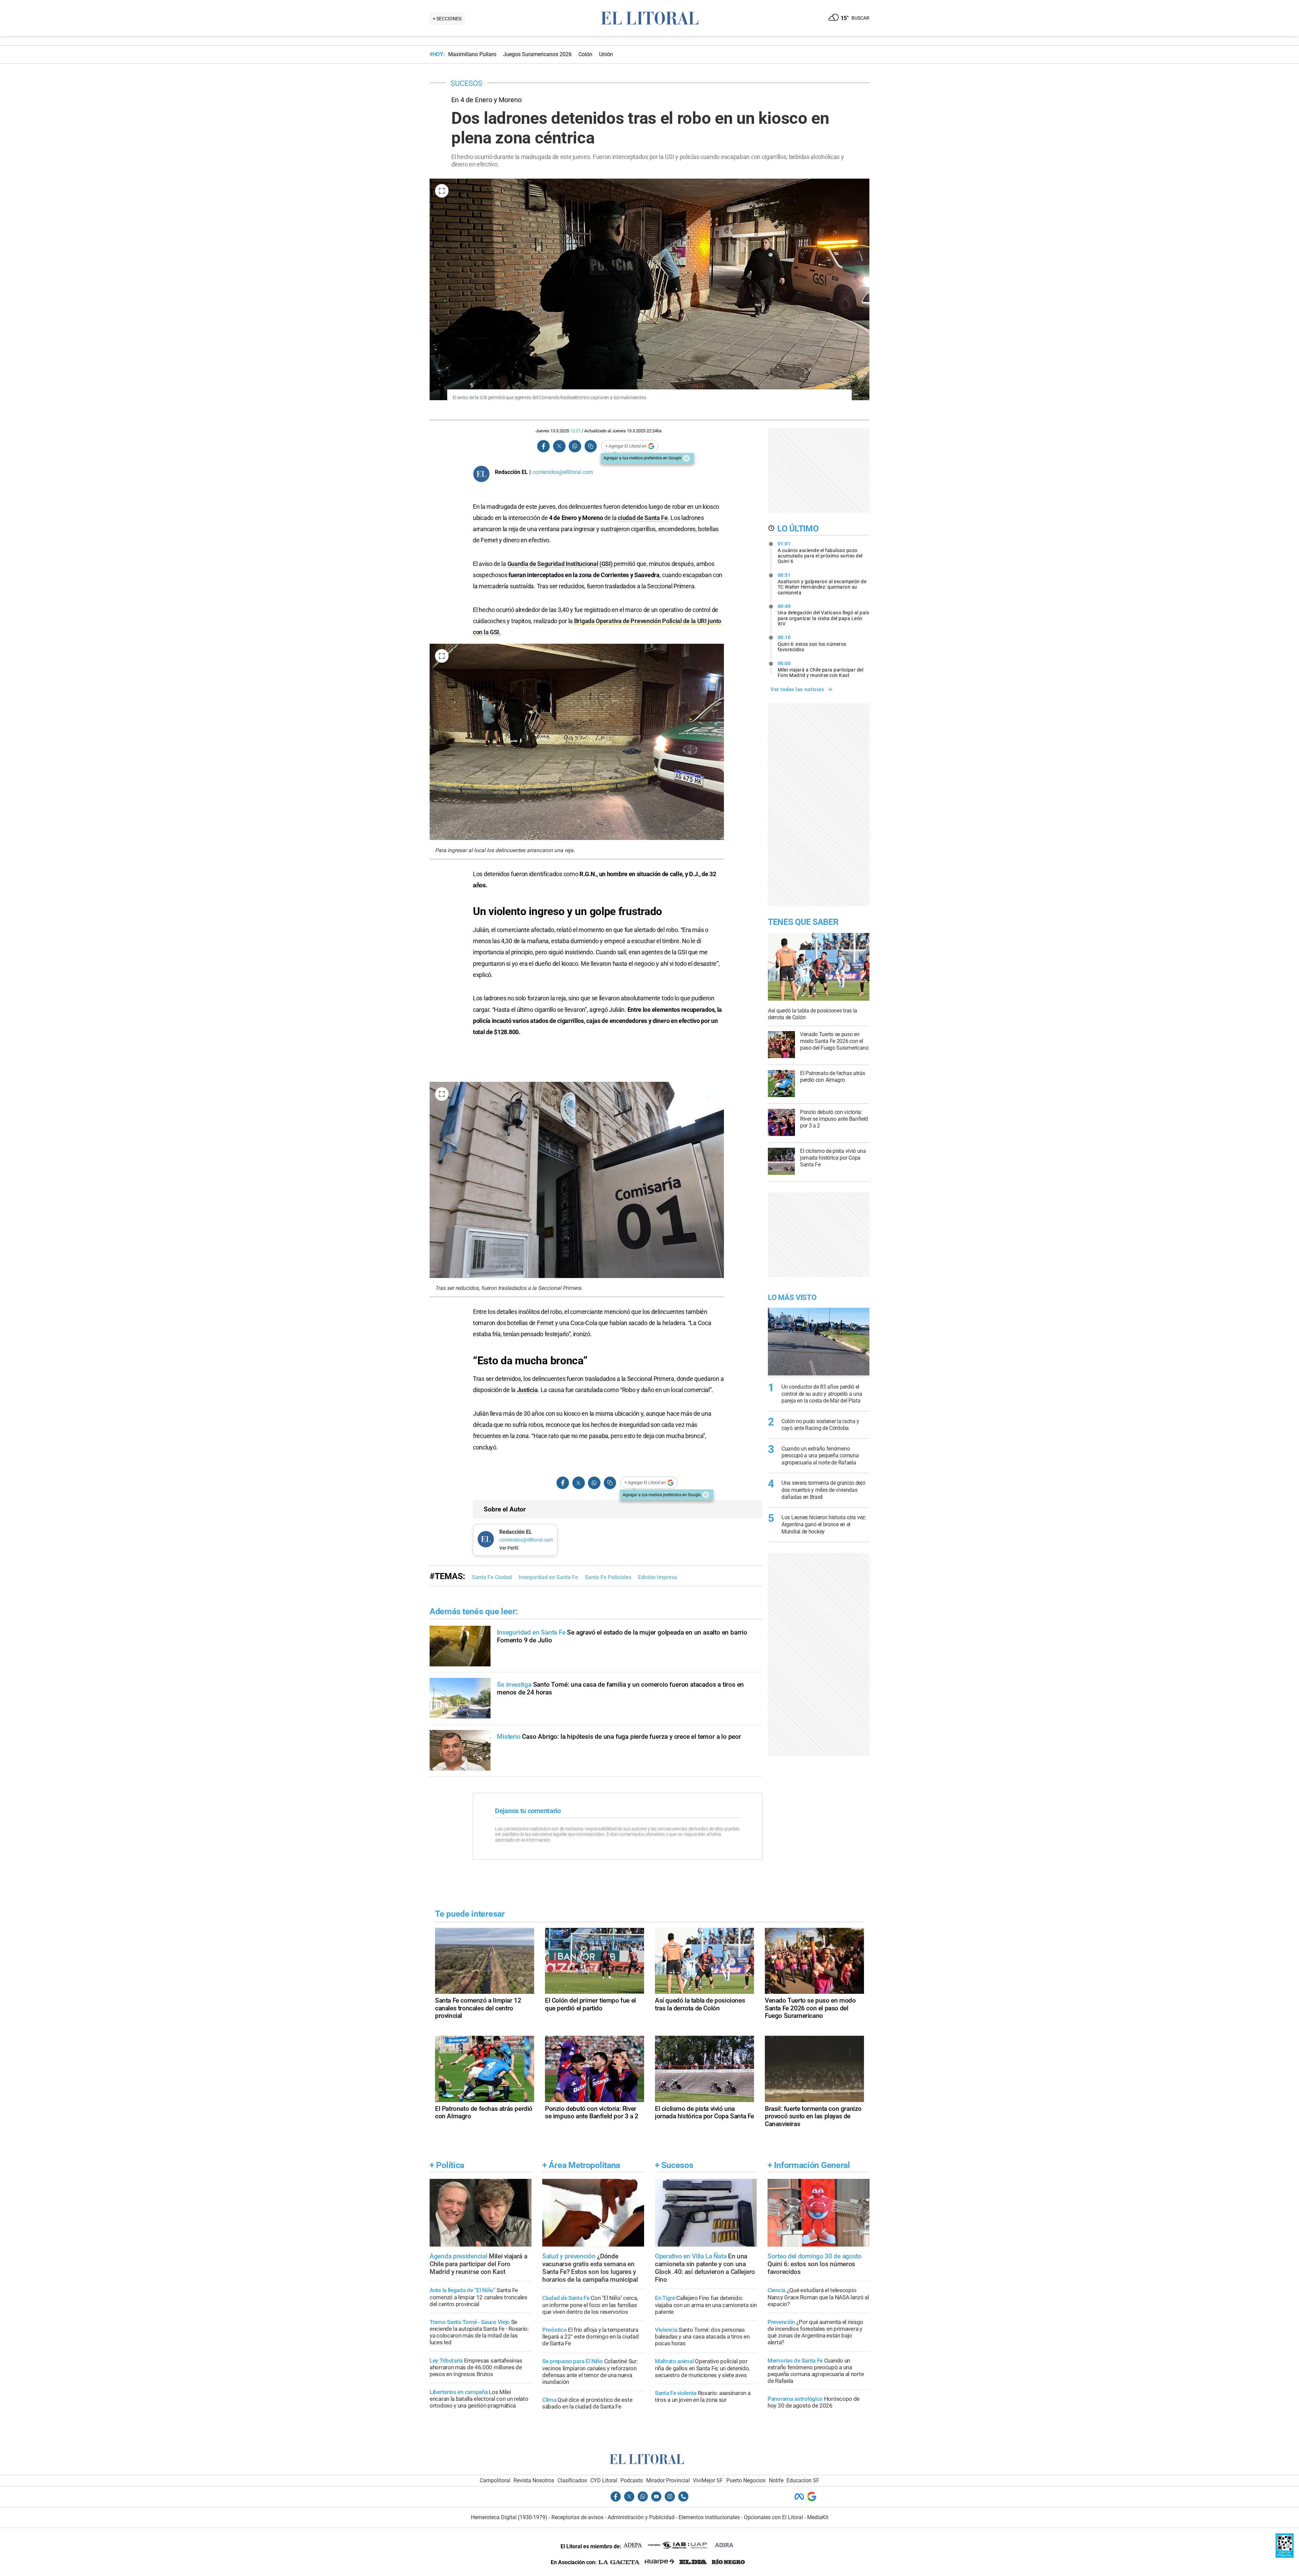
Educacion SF (803, 2480)
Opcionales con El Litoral (773, 2517)
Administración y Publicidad (641, 2517)
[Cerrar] (686, 458)
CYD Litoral (604, 2480)
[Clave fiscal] (1285, 2556)
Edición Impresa (658, 1577)
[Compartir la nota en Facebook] (544, 446)
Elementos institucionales (709, 2517)
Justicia (527, 1390)
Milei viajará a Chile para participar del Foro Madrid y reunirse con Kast (821, 669)
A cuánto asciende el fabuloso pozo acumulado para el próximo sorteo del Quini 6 (820, 552)
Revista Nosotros (534, 2480)
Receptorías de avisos (577, 2517)
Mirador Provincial (668, 2480)
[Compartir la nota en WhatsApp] (575, 446)
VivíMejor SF (708, 2480)
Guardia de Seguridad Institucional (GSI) (560, 564)
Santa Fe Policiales (608, 1577)
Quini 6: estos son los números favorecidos (812, 643)
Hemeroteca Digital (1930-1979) (509, 2517)
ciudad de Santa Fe (643, 518)
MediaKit (818, 2517)
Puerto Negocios (746, 2480)
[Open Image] (442, 191)
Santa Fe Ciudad (492, 1577)
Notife (776, 2480)
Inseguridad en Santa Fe (548, 1577)
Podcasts (632, 2480)
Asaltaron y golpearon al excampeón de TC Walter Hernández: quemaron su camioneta (822, 584)
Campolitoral (495, 2480)
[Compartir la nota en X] (559, 446)
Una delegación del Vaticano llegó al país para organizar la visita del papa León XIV (824, 615)
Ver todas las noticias (797, 689)
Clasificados (572, 2480)
